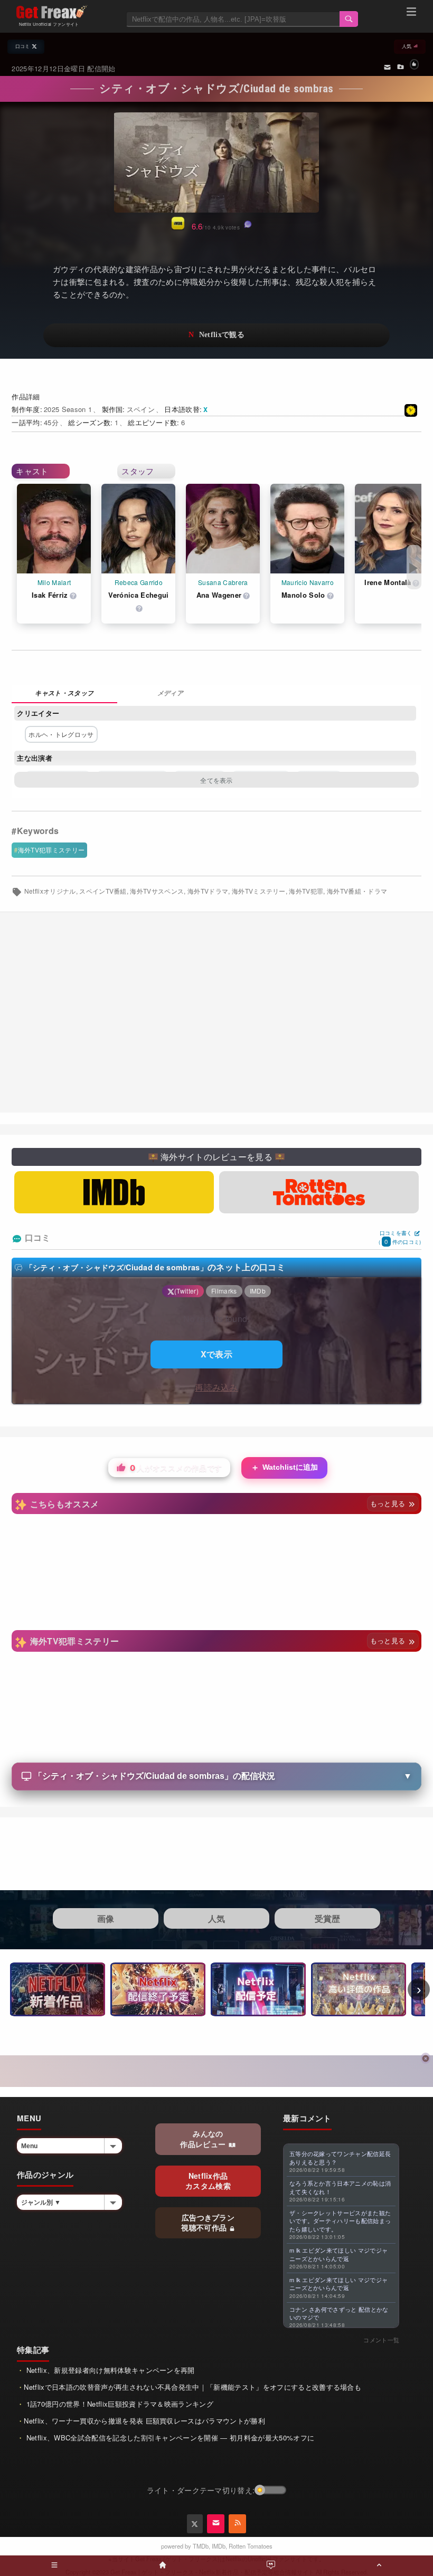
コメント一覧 (381, 2340)
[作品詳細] (64, 694)
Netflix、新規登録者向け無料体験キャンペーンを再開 (109, 2370)
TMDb (201, 2546)
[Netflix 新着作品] (58, 1989)
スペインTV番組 (103, 891)
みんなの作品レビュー (204, 2139)
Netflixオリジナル (50, 891)
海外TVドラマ (208, 891)
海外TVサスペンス (157, 891)
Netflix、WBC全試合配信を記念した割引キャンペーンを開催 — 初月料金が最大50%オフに (169, 2438)
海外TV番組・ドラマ (357, 891)
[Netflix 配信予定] (258, 1989)
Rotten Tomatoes (251, 2546)
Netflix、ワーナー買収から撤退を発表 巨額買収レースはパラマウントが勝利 (144, 2421)
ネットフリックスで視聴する (216, 335)
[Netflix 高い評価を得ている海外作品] (359, 1989)
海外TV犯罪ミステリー (51, 850)
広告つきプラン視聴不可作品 (208, 2223)
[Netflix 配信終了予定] (158, 1989)
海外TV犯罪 (306, 891)
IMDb (219, 2546)
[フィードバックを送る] (387, 66)
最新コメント (307, 2118)
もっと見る (389, 1503)
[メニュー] (411, 13)
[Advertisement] (216, 1012)
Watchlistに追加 (284, 1467)
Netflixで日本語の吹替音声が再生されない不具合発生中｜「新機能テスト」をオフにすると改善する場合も (192, 2387)
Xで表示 (216, 1354)
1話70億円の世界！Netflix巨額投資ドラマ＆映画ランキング (119, 2404)
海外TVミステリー (259, 891)
